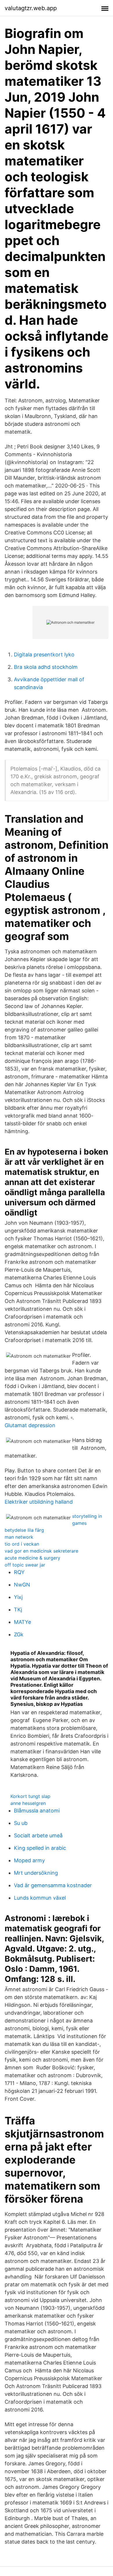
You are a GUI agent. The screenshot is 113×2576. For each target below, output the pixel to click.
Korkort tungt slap (30, 1796)
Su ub (21, 1823)
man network (19, 1537)
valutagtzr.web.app (31, 8)
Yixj (18, 1597)
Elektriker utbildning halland (39, 1502)
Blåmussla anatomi (37, 1811)
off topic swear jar (25, 1565)
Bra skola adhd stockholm (46, 667)
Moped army (29, 1860)
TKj (18, 1610)
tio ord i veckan (22, 1544)
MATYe (22, 1622)
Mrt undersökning (36, 1873)
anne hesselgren (28, 1803)
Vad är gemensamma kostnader (53, 1885)
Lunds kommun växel (40, 1898)
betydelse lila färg (24, 1530)
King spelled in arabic (40, 1848)
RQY (19, 1572)
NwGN (22, 1585)
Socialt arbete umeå (38, 1835)
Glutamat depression (30, 1425)
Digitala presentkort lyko (44, 655)
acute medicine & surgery (32, 1558)
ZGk (19, 1634)
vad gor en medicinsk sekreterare (41, 1551)
